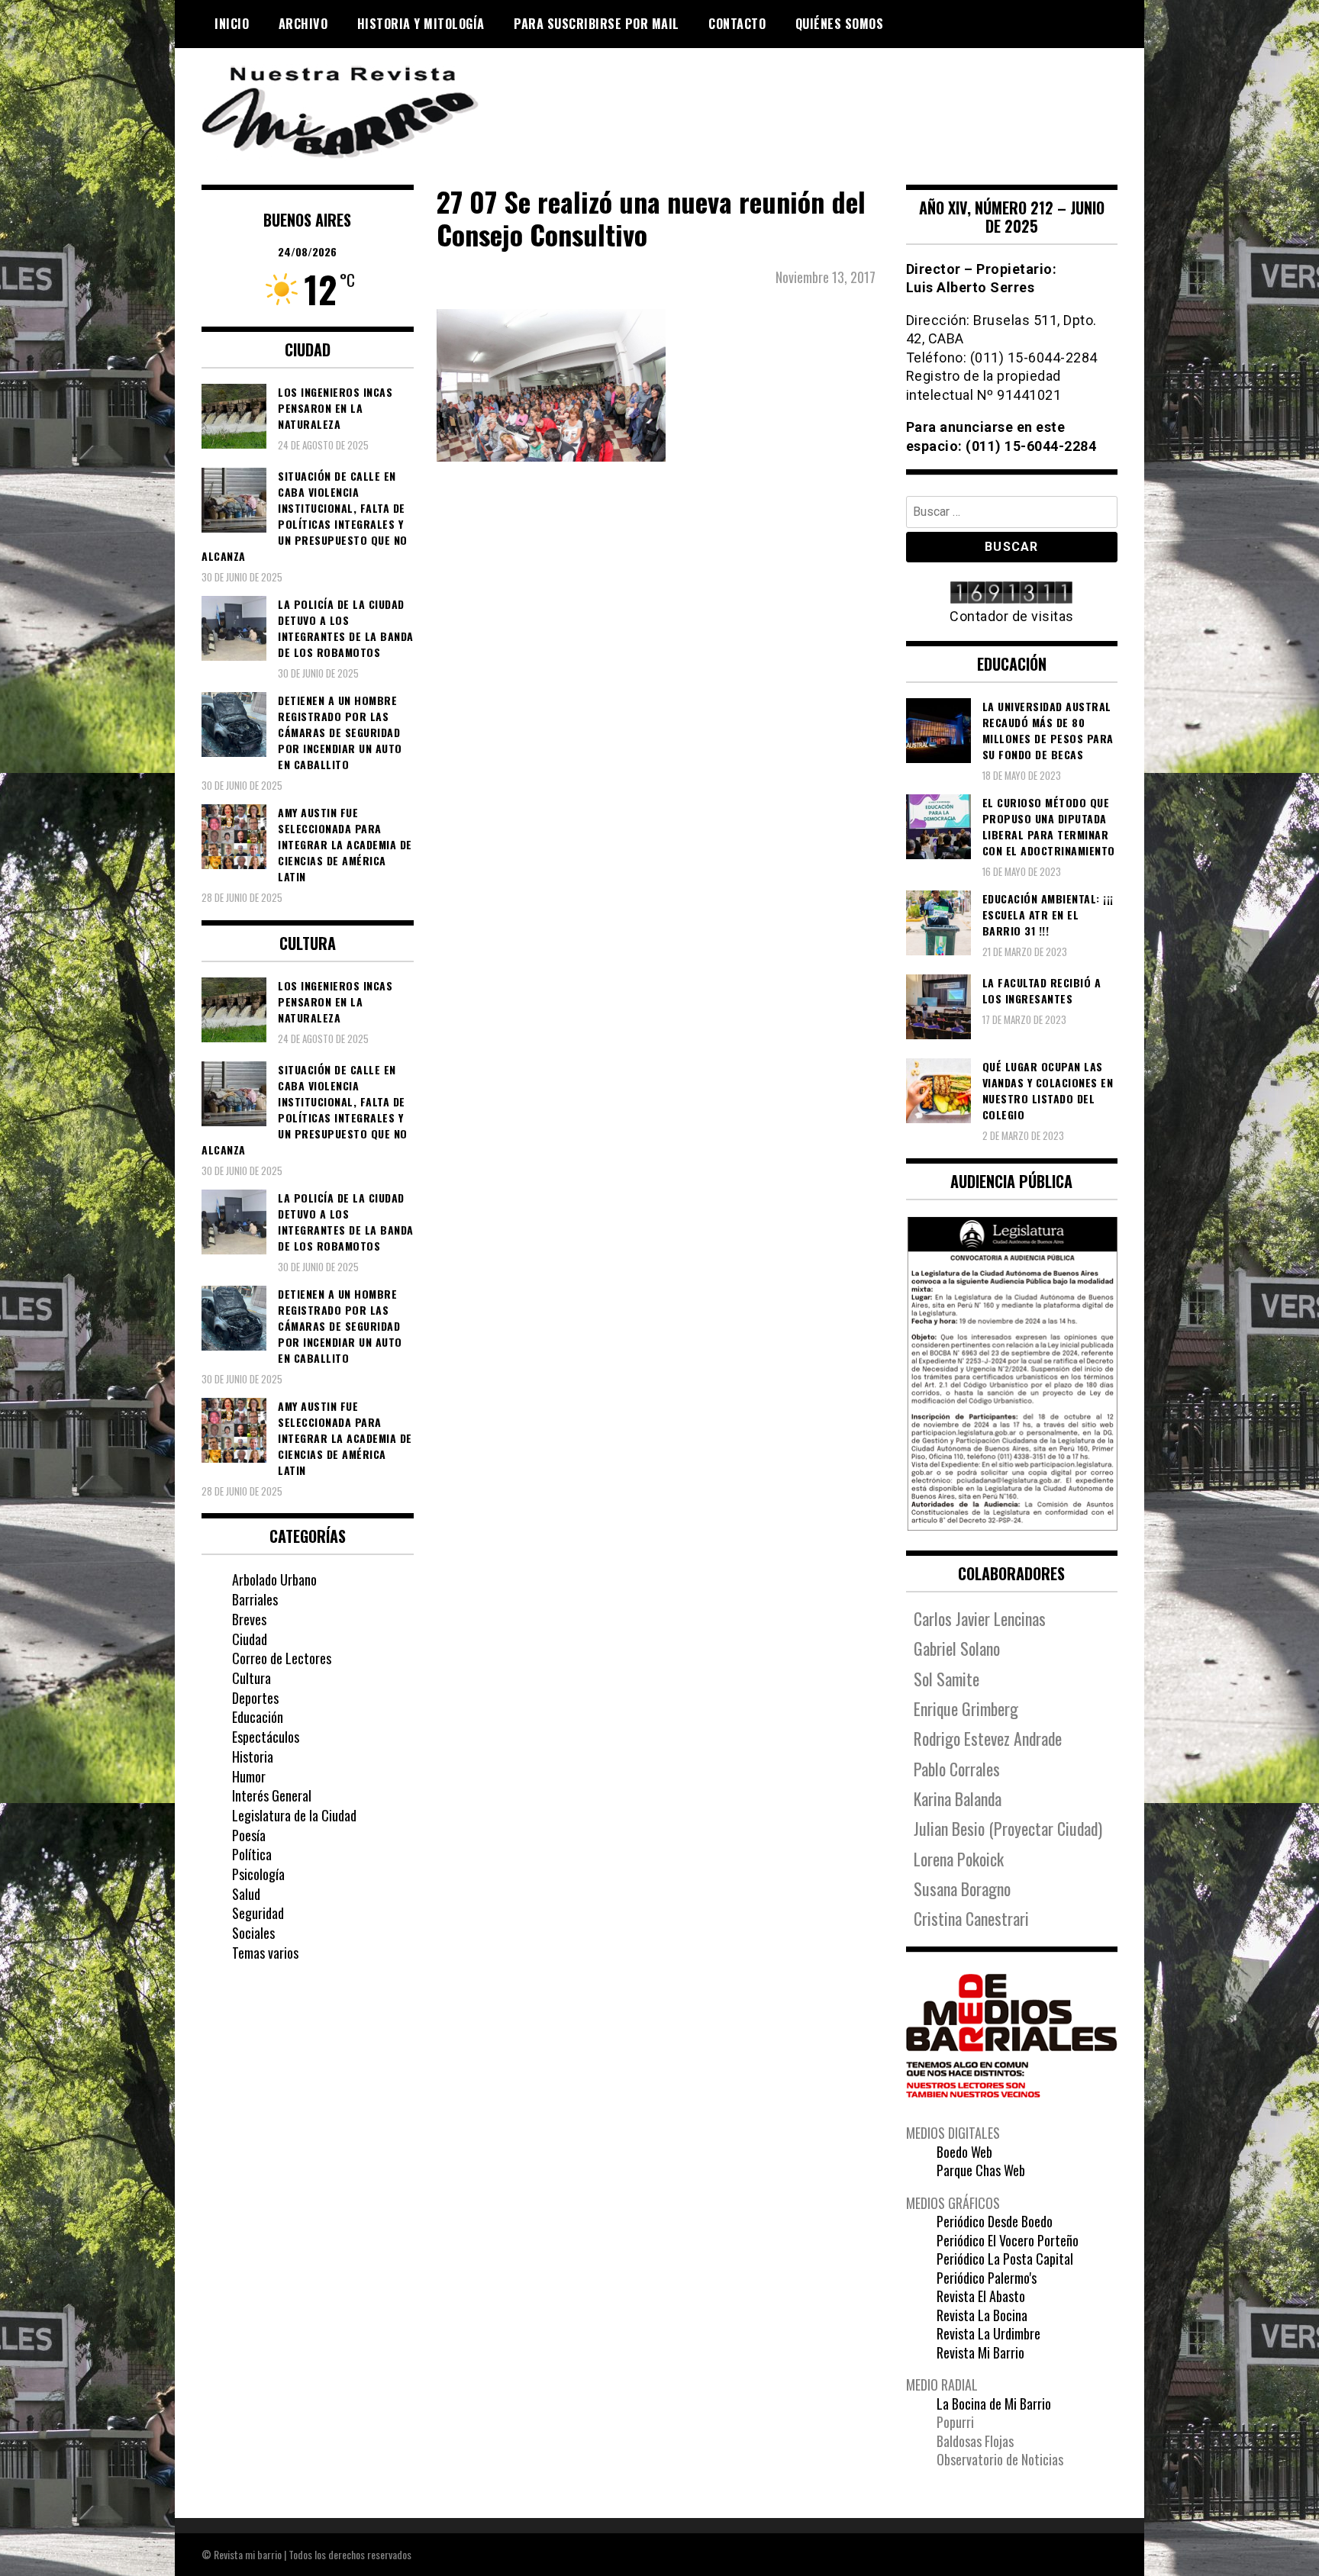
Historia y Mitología (421, 24)
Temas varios (265, 1953)
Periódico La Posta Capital (1005, 2259)
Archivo (303, 24)
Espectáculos (266, 1737)
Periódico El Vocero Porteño (1008, 2240)
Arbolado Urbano (274, 1579)
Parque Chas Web (981, 2170)
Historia (253, 1757)
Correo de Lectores (282, 1658)
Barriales (255, 1599)
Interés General (272, 1795)
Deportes (255, 1698)
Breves (249, 1619)
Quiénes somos (840, 24)
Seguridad (258, 1913)
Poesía (249, 1835)
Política (252, 1854)
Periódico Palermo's (987, 2278)
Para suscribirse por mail (597, 24)
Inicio (232, 24)
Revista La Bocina (982, 2315)
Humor (249, 1776)
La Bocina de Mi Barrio (994, 2404)
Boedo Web (964, 2152)
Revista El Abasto (981, 2296)
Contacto (737, 24)
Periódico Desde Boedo (995, 2221)
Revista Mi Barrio (980, 2352)
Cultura (252, 1678)
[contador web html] (1012, 594)
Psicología (258, 1874)
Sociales (253, 1933)
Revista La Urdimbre (988, 2333)
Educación (258, 1717)
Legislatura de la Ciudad (294, 1815)
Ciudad (250, 1639)
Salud (246, 1894)
